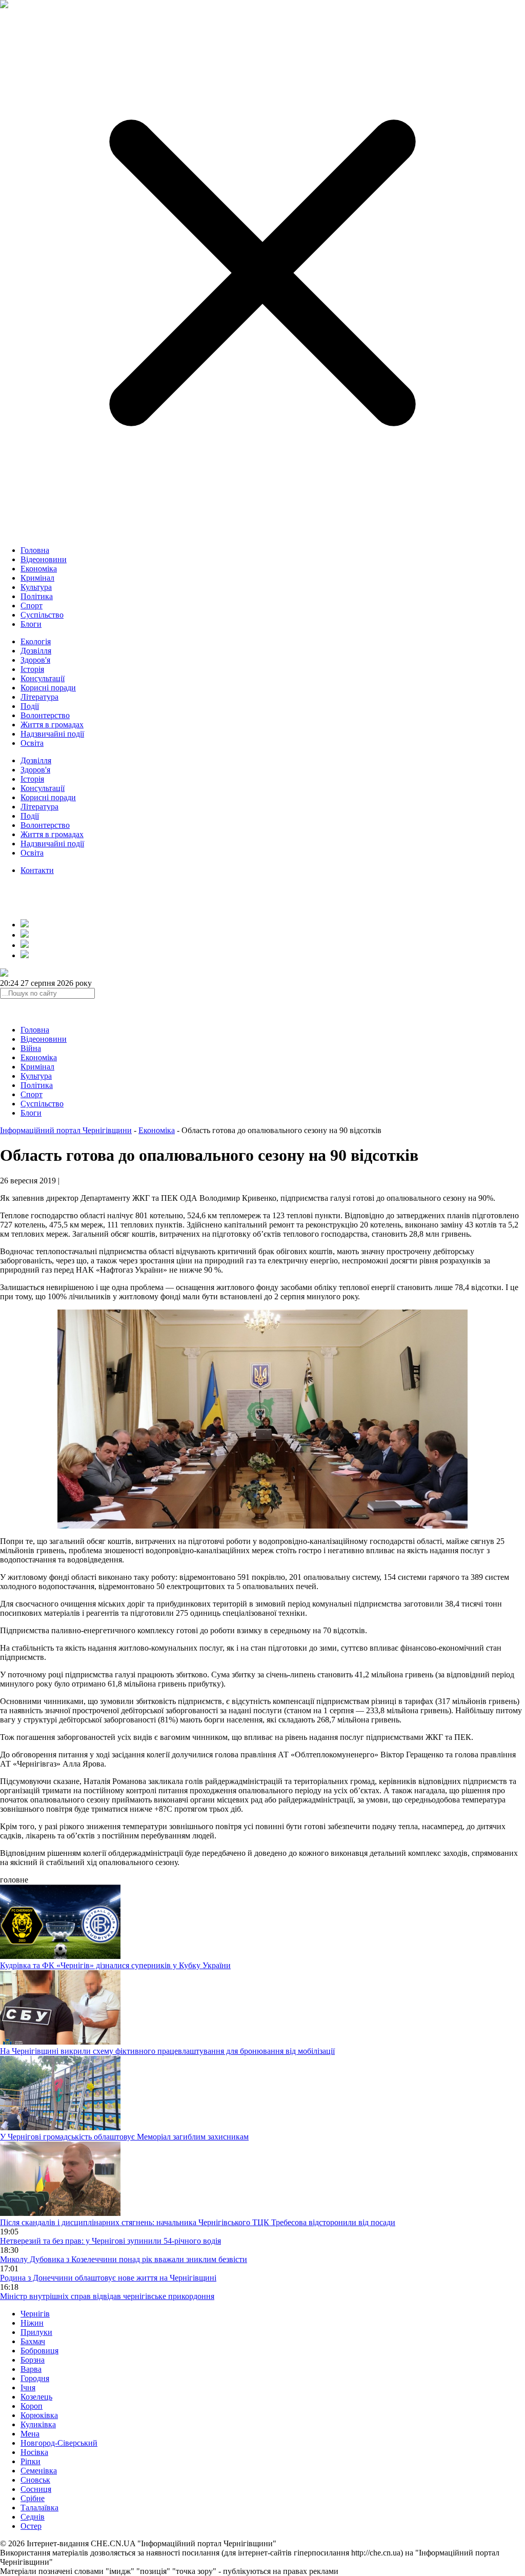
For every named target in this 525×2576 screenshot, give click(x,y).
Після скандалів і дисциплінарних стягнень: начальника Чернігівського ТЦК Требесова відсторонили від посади (198, 2222)
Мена (30, 2434)
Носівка (34, 2452)
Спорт (32, 606)
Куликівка (38, 2424)
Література (39, 697)
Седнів (33, 2517)
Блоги (31, 624)
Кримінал (37, 578)
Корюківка (39, 2415)
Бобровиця (39, 2351)
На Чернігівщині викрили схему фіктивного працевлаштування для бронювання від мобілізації (167, 2051)
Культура (36, 587)
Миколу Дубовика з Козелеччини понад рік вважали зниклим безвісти (124, 2259)
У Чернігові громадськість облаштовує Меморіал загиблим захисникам (124, 2137)
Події (30, 706)
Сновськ (35, 2480)
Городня (35, 2378)
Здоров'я (35, 660)
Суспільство (42, 615)
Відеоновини (44, 559)
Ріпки (31, 2461)
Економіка (39, 569)
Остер (31, 2526)
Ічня (28, 2387)
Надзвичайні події (52, 734)
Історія (32, 669)
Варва (31, 2369)
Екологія (36, 641)
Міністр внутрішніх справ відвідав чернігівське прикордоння (107, 2296)
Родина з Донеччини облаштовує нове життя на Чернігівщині (108, 2278)
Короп (32, 2406)
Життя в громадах (52, 725)
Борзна (33, 2360)
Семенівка (39, 2471)
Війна (31, 1048)
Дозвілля (36, 651)
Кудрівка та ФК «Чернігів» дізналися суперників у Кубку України (115, 1965)
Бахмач (33, 2341)
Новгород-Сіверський (59, 2443)
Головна (35, 550)
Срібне (33, 2498)
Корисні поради (48, 688)
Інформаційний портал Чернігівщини (66, 1130)
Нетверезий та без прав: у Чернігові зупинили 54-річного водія (110, 2241)
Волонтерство (45, 715)
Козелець (36, 2397)
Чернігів (35, 2314)
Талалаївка (39, 2508)
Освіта (32, 743)
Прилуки (36, 2332)
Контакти (37, 870)
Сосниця (36, 2489)
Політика (37, 596)
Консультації (43, 678)
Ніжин (32, 2323)
